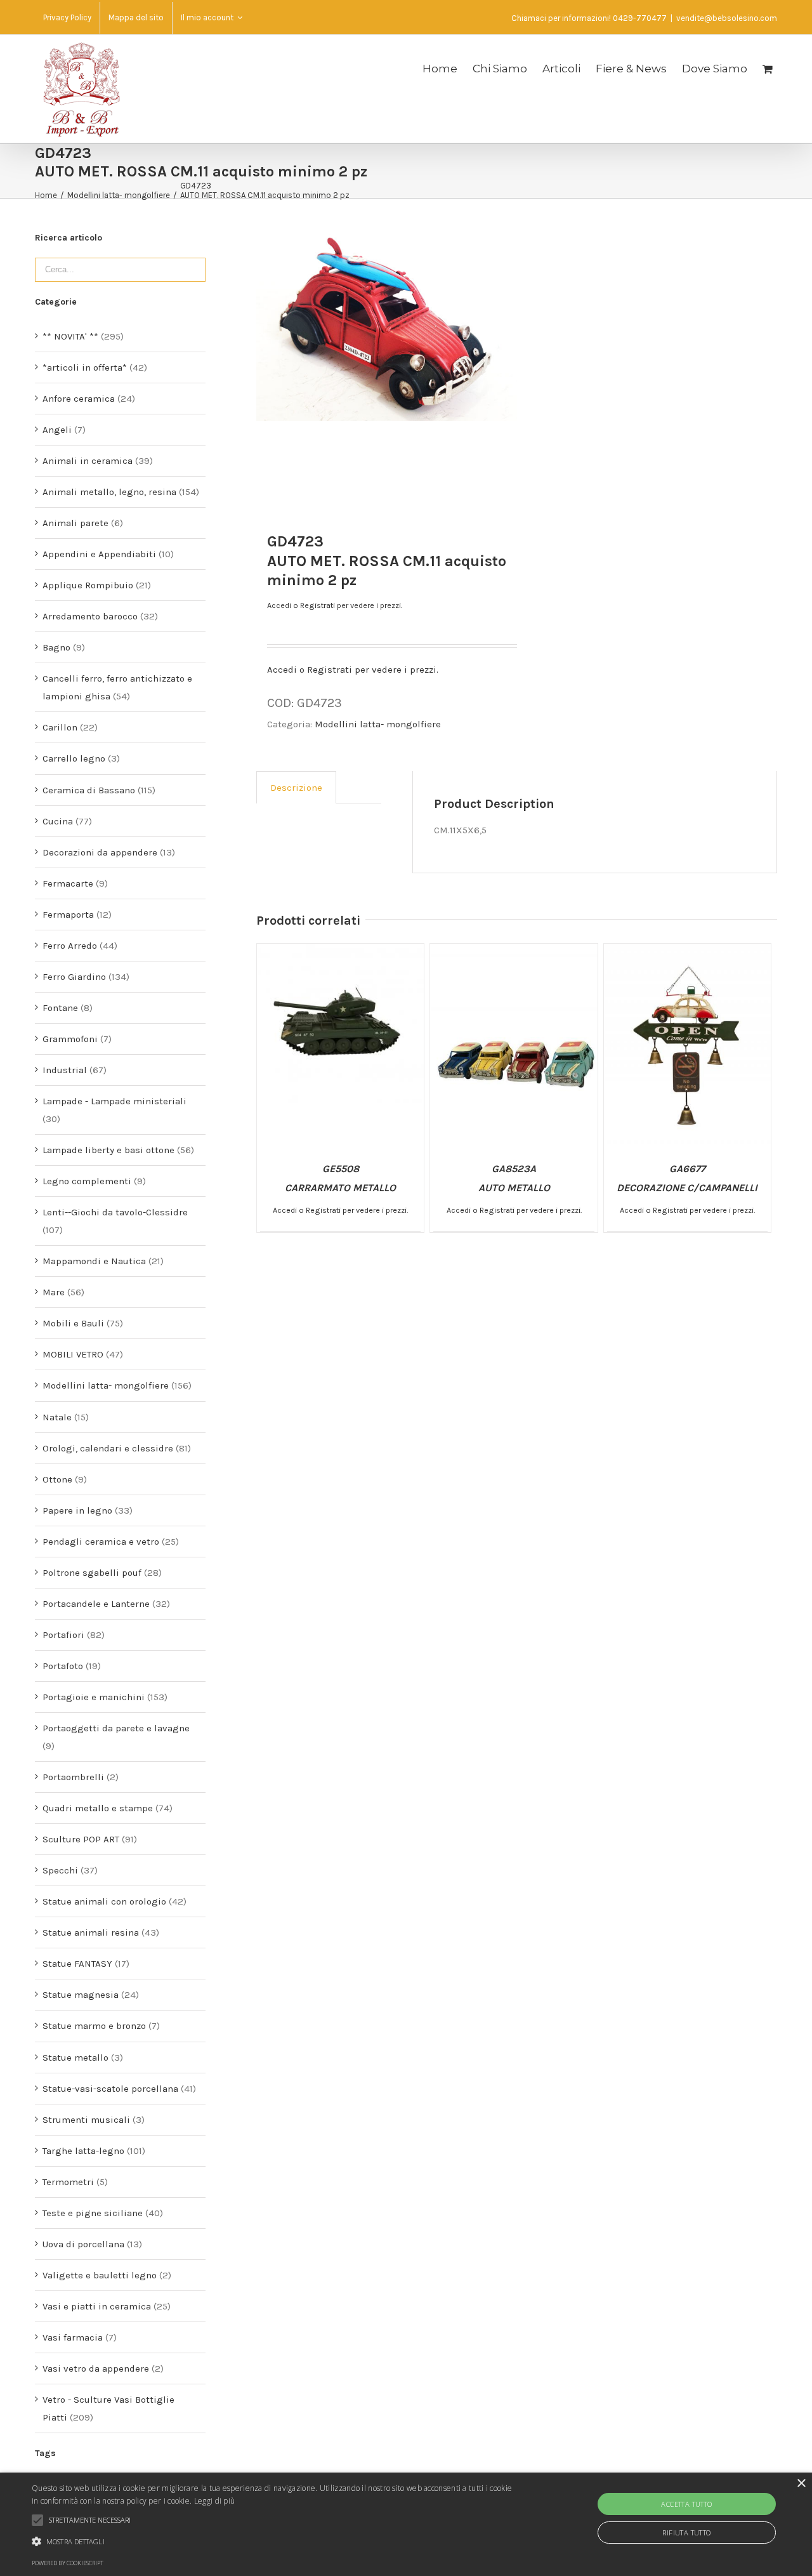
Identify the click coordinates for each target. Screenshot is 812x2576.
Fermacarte (68, 883)
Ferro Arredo (70, 946)
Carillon (60, 727)
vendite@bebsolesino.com (727, 18)
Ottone (57, 1479)
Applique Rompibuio (88, 585)
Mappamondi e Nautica (94, 1261)
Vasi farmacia (73, 2337)
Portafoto (63, 1666)
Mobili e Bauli (73, 1323)
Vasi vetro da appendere (96, 2368)
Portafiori (63, 1635)
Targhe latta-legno (83, 2151)
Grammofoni (70, 1039)
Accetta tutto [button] (686, 2504)
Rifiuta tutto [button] (686, 2533)
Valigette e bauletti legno (100, 2275)
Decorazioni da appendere (100, 852)
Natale (57, 1417)
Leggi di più (215, 2501)
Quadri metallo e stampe (98, 1808)
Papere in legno (77, 1510)
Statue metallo (75, 2057)
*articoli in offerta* (85, 367)
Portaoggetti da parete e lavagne (116, 1728)
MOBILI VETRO (73, 1354)
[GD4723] (386, 326)
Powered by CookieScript (68, 2563)
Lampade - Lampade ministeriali (115, 1101)
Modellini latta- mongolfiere (378, 724)
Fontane (60, 1008)
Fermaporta (68, 915)
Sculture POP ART (81, 1839)
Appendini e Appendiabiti (99, 554)
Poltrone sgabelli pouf (92, 1573)
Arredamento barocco (90, 616)
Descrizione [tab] (296, 788)
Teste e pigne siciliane (93, 2213)
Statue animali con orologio (104, 1901)
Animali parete (75, 523)
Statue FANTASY (77, 1964)
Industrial (65, 1070)
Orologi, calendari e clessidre (108, 1448)
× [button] (801, 2484)
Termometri (68, 2182)
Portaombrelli (73, 1777)
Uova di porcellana (83, 2244)
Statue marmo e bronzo (94, 2026)
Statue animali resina (91, 1932)
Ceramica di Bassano (89, 790)
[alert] (406, 2524)
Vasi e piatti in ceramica (97, 2306)
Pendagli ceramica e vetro (101, 1542)
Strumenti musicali (86, 2120)
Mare (54, 1292)
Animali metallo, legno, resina (109, 492)
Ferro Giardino (74, 977)
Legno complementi (87, 1181)
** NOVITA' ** (70, 336)
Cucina (58, 821)
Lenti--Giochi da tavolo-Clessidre (115, 1212)
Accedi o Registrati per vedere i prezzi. (335, 605)
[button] (275, 2542)
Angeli (57, 430)
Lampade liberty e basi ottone (108, 1150)
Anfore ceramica (79, 399)
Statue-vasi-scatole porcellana (110, 2089)
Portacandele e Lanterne (96, 1604)
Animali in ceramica (88, 461)
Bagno (56, 647)
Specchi (60, 1870)
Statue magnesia (81, 1995)
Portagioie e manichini (94, 1697)
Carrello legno (74, 758)
